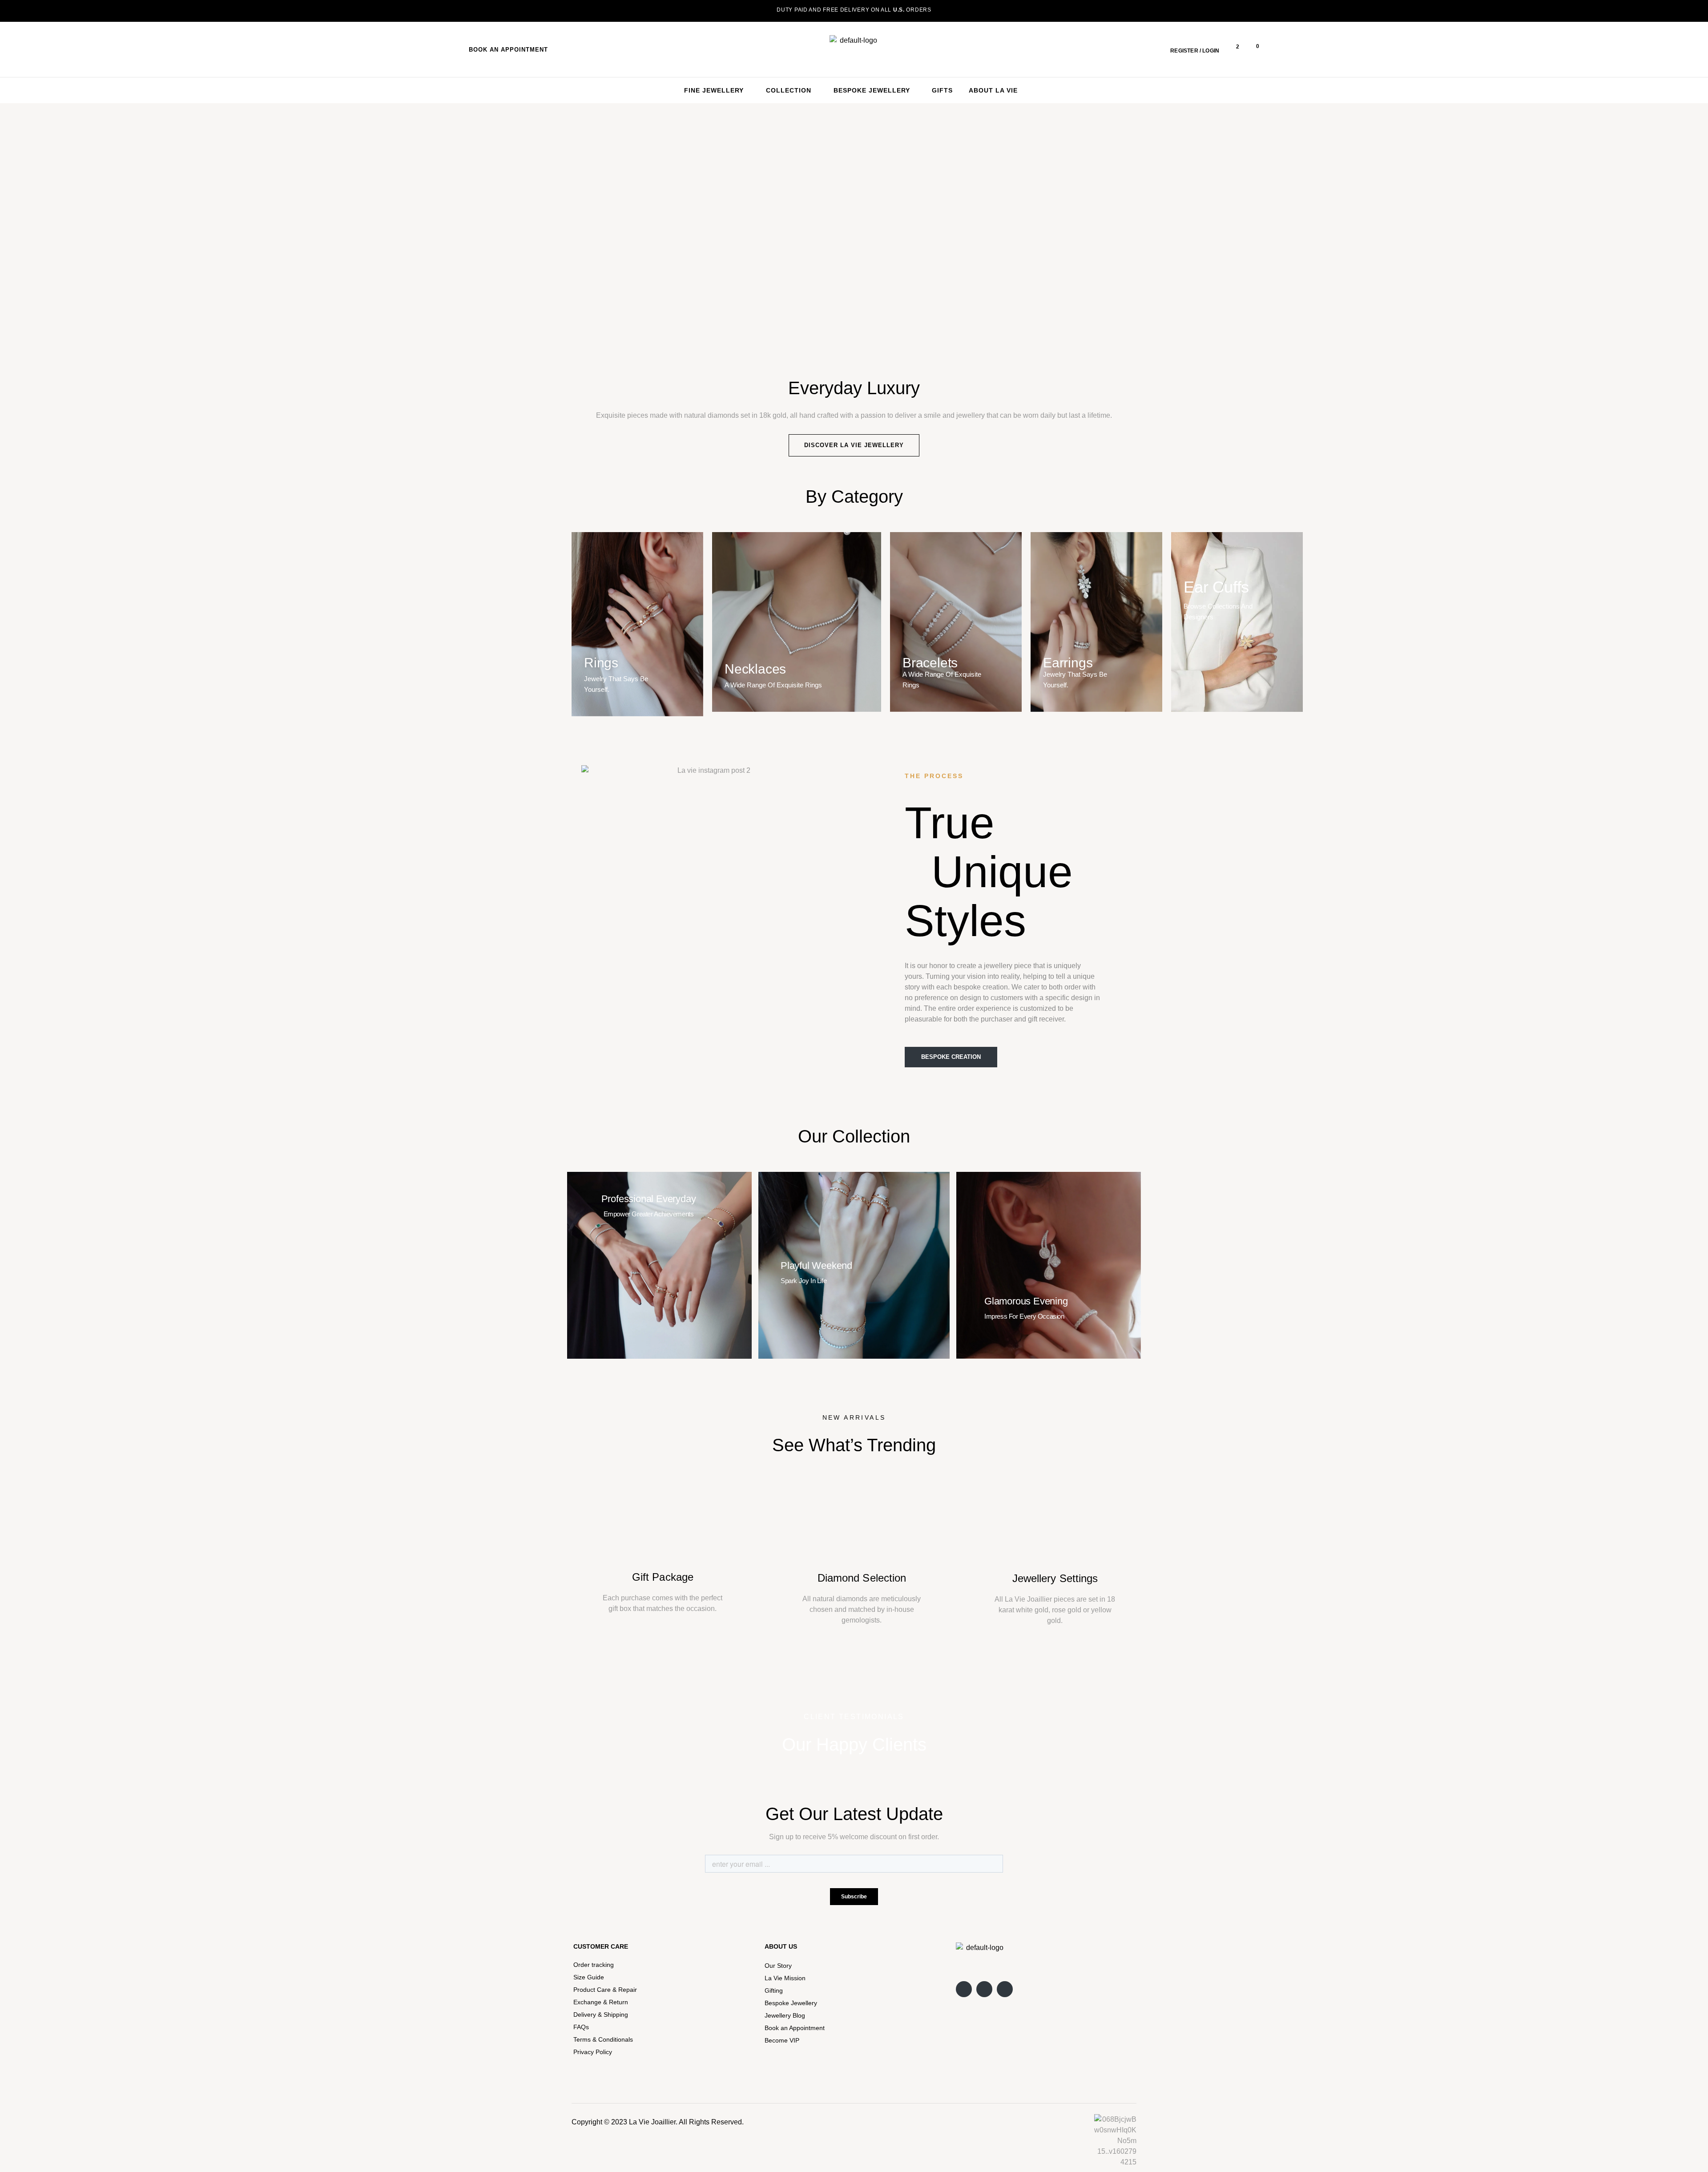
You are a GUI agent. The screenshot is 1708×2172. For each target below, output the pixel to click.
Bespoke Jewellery (791, 2003)
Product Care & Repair (605, 1990)
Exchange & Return (601, 2002)
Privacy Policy (593, 2052)
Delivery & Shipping (601, 2015)
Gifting (774, 1990)
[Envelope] (1005, 1989)
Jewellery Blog (785, 2015)
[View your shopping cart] (1251, 49)
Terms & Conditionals (603, 2039)
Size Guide (589, 1977)
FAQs (581, 2027)
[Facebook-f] (984, 1989)
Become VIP (782, 2040)
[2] (1232, 49)
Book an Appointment (795, 2028)
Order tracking (594, 1965)
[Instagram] (964, 1989)
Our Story (778, 1966)
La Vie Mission (785, 1978)
